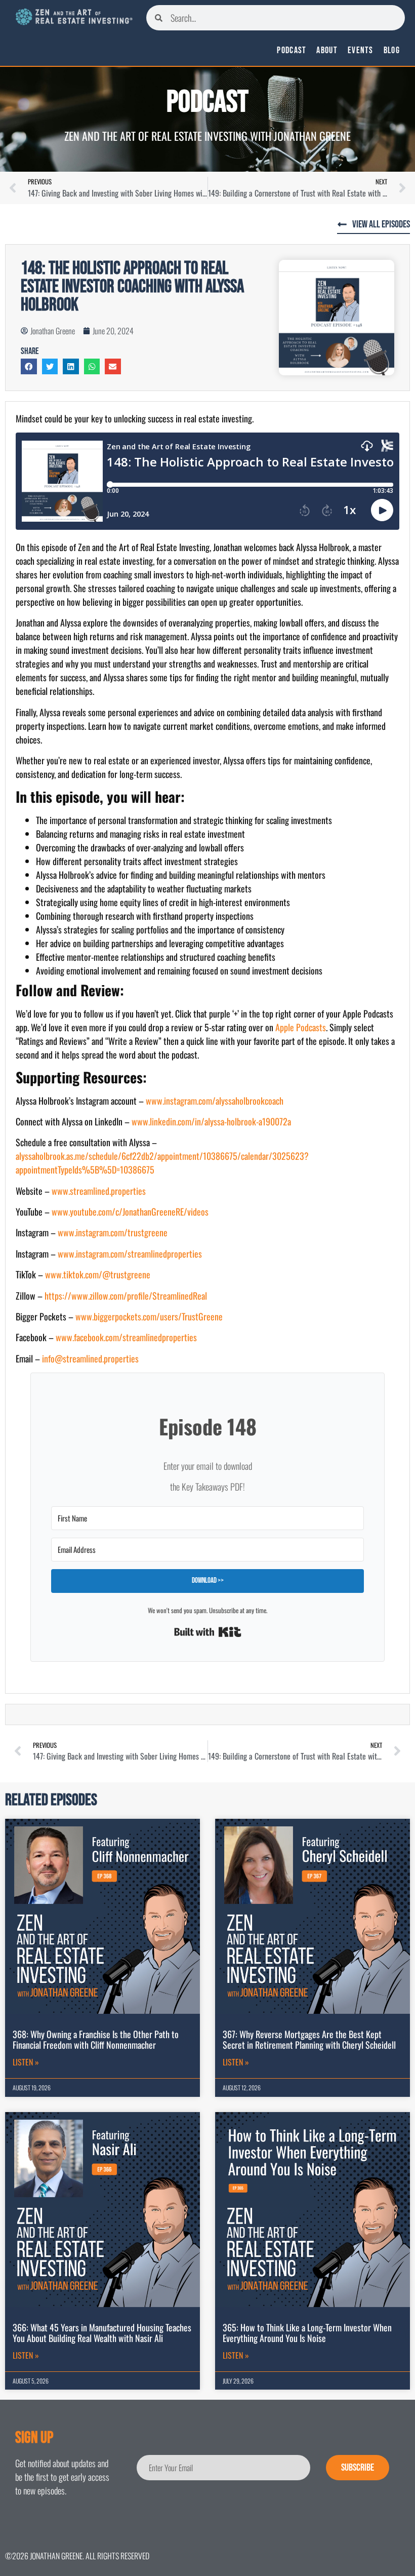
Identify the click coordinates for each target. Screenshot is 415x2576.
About (327, 51)
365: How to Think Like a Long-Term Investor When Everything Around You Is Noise (307, 2333)
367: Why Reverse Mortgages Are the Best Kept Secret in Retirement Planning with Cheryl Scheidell (309, 2040)
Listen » (26, 2062)
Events (361, 51)
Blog (392, 51)
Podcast (292, 51)
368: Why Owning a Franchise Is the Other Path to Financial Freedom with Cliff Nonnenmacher (96, 2040)
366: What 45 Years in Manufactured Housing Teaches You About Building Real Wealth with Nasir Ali (102, 2333)
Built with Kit (208, 1632)
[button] (29, 367)
